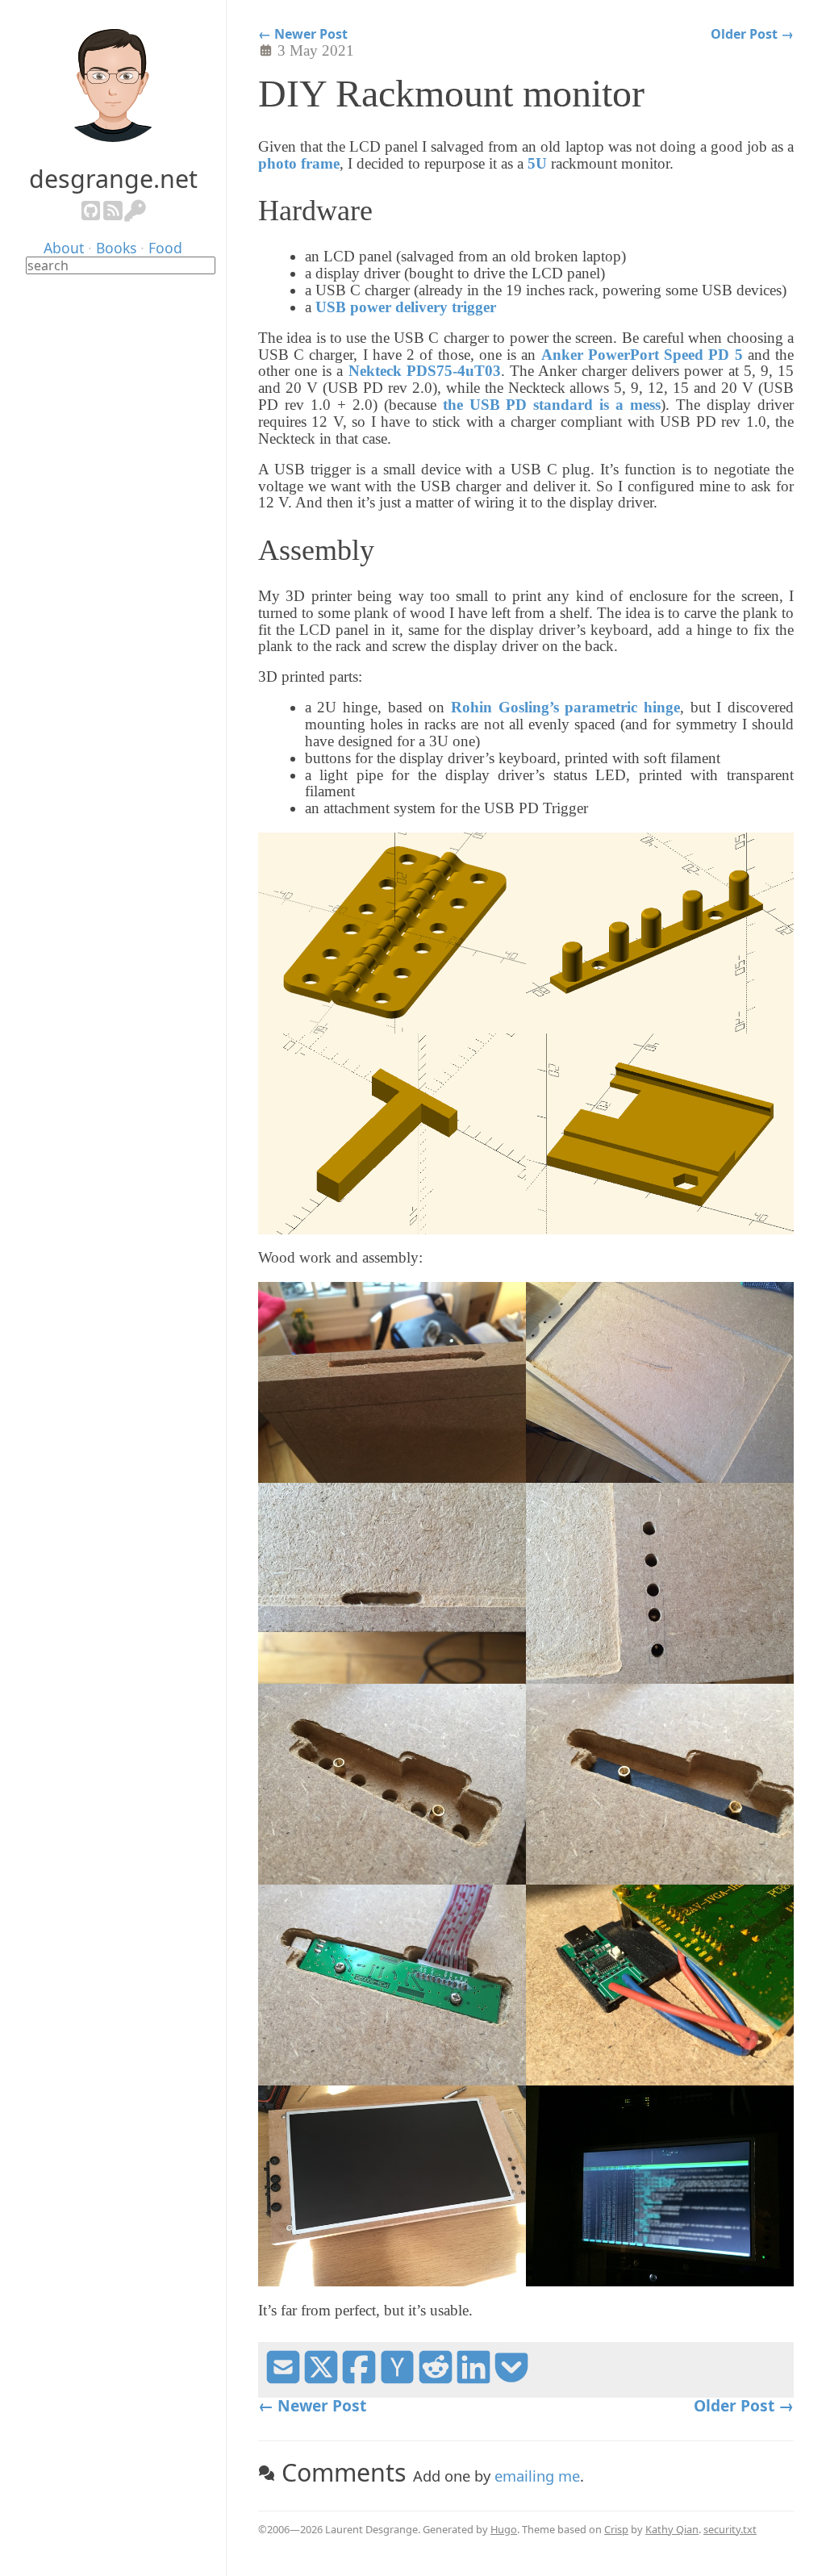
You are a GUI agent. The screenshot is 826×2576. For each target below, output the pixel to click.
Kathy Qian (672, 2529)
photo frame (299, 163)
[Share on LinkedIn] (473, 2379)
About (64, 248)
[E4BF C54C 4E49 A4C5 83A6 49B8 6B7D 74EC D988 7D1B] (135, 217)
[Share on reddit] (436, 2379)
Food (165, 248)
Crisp (616, 2529)
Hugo (504, 2529)
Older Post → (752, 34)
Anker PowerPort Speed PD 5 (642, 355)
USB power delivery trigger (406, 307)
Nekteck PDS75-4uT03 (425, 371)
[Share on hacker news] (397, 2379)
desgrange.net (113, 179)
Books (116, 248)
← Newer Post (303, 34)
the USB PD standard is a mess (552, 405)
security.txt (730, 2529)
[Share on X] (321, 2379)
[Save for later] (511, 2379)
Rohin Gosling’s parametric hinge (565, 707)
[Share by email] (283, 2379)
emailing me (537, 2476)
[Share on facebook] (359, 2379)
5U (537, 163)
